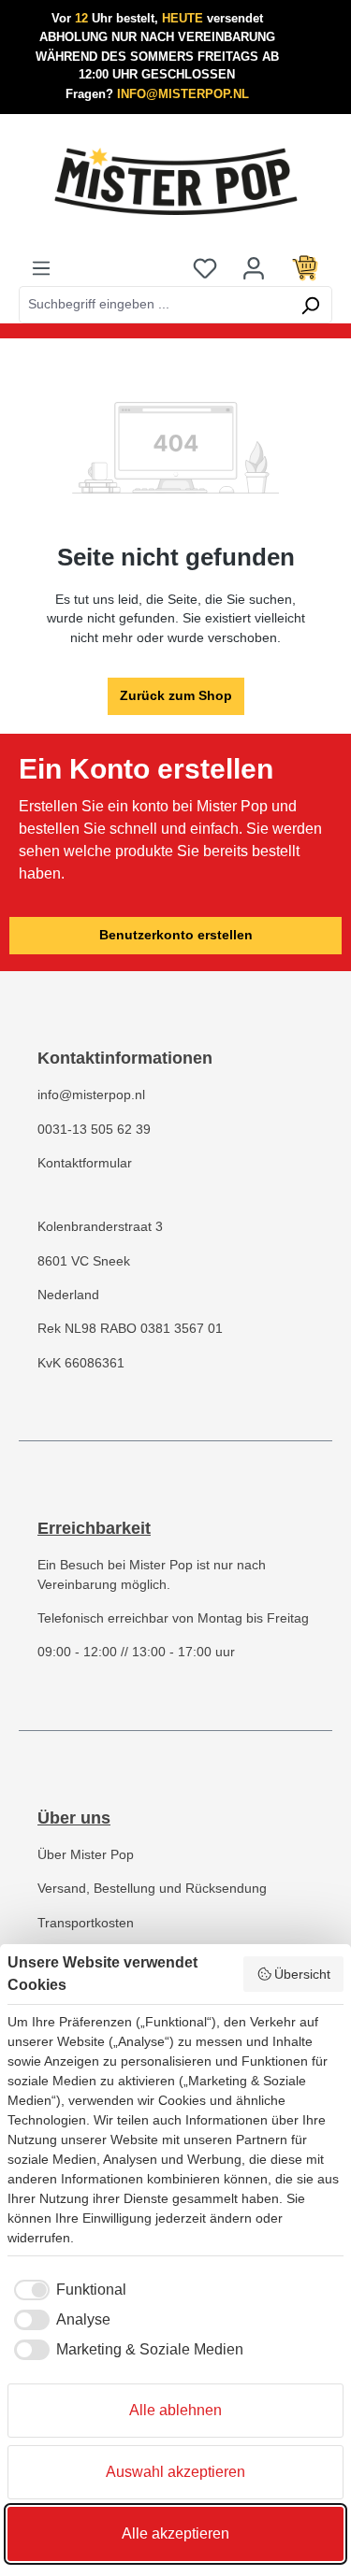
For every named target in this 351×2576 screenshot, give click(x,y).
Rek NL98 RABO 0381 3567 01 (130, 1329)
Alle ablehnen (175, 2410)
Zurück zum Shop (176, 696)
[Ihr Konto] (254, 267)
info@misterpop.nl (91, 1095)
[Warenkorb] (305, 267)
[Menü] (41, 267)
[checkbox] (67, 2290)
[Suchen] (310, 305)
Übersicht (302, 1974)
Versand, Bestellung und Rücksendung (152, 1889)
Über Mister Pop (86, 1855)
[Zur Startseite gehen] (175, 181)
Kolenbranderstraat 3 (100, 1227)
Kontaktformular (85, 1163)
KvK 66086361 (81, 1363)
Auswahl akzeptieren (175, 2472)
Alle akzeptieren (175, 2533)
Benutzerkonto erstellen (176, 935)
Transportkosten (86, 1923)
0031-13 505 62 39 (94, 1130)
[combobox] (154, 305)
